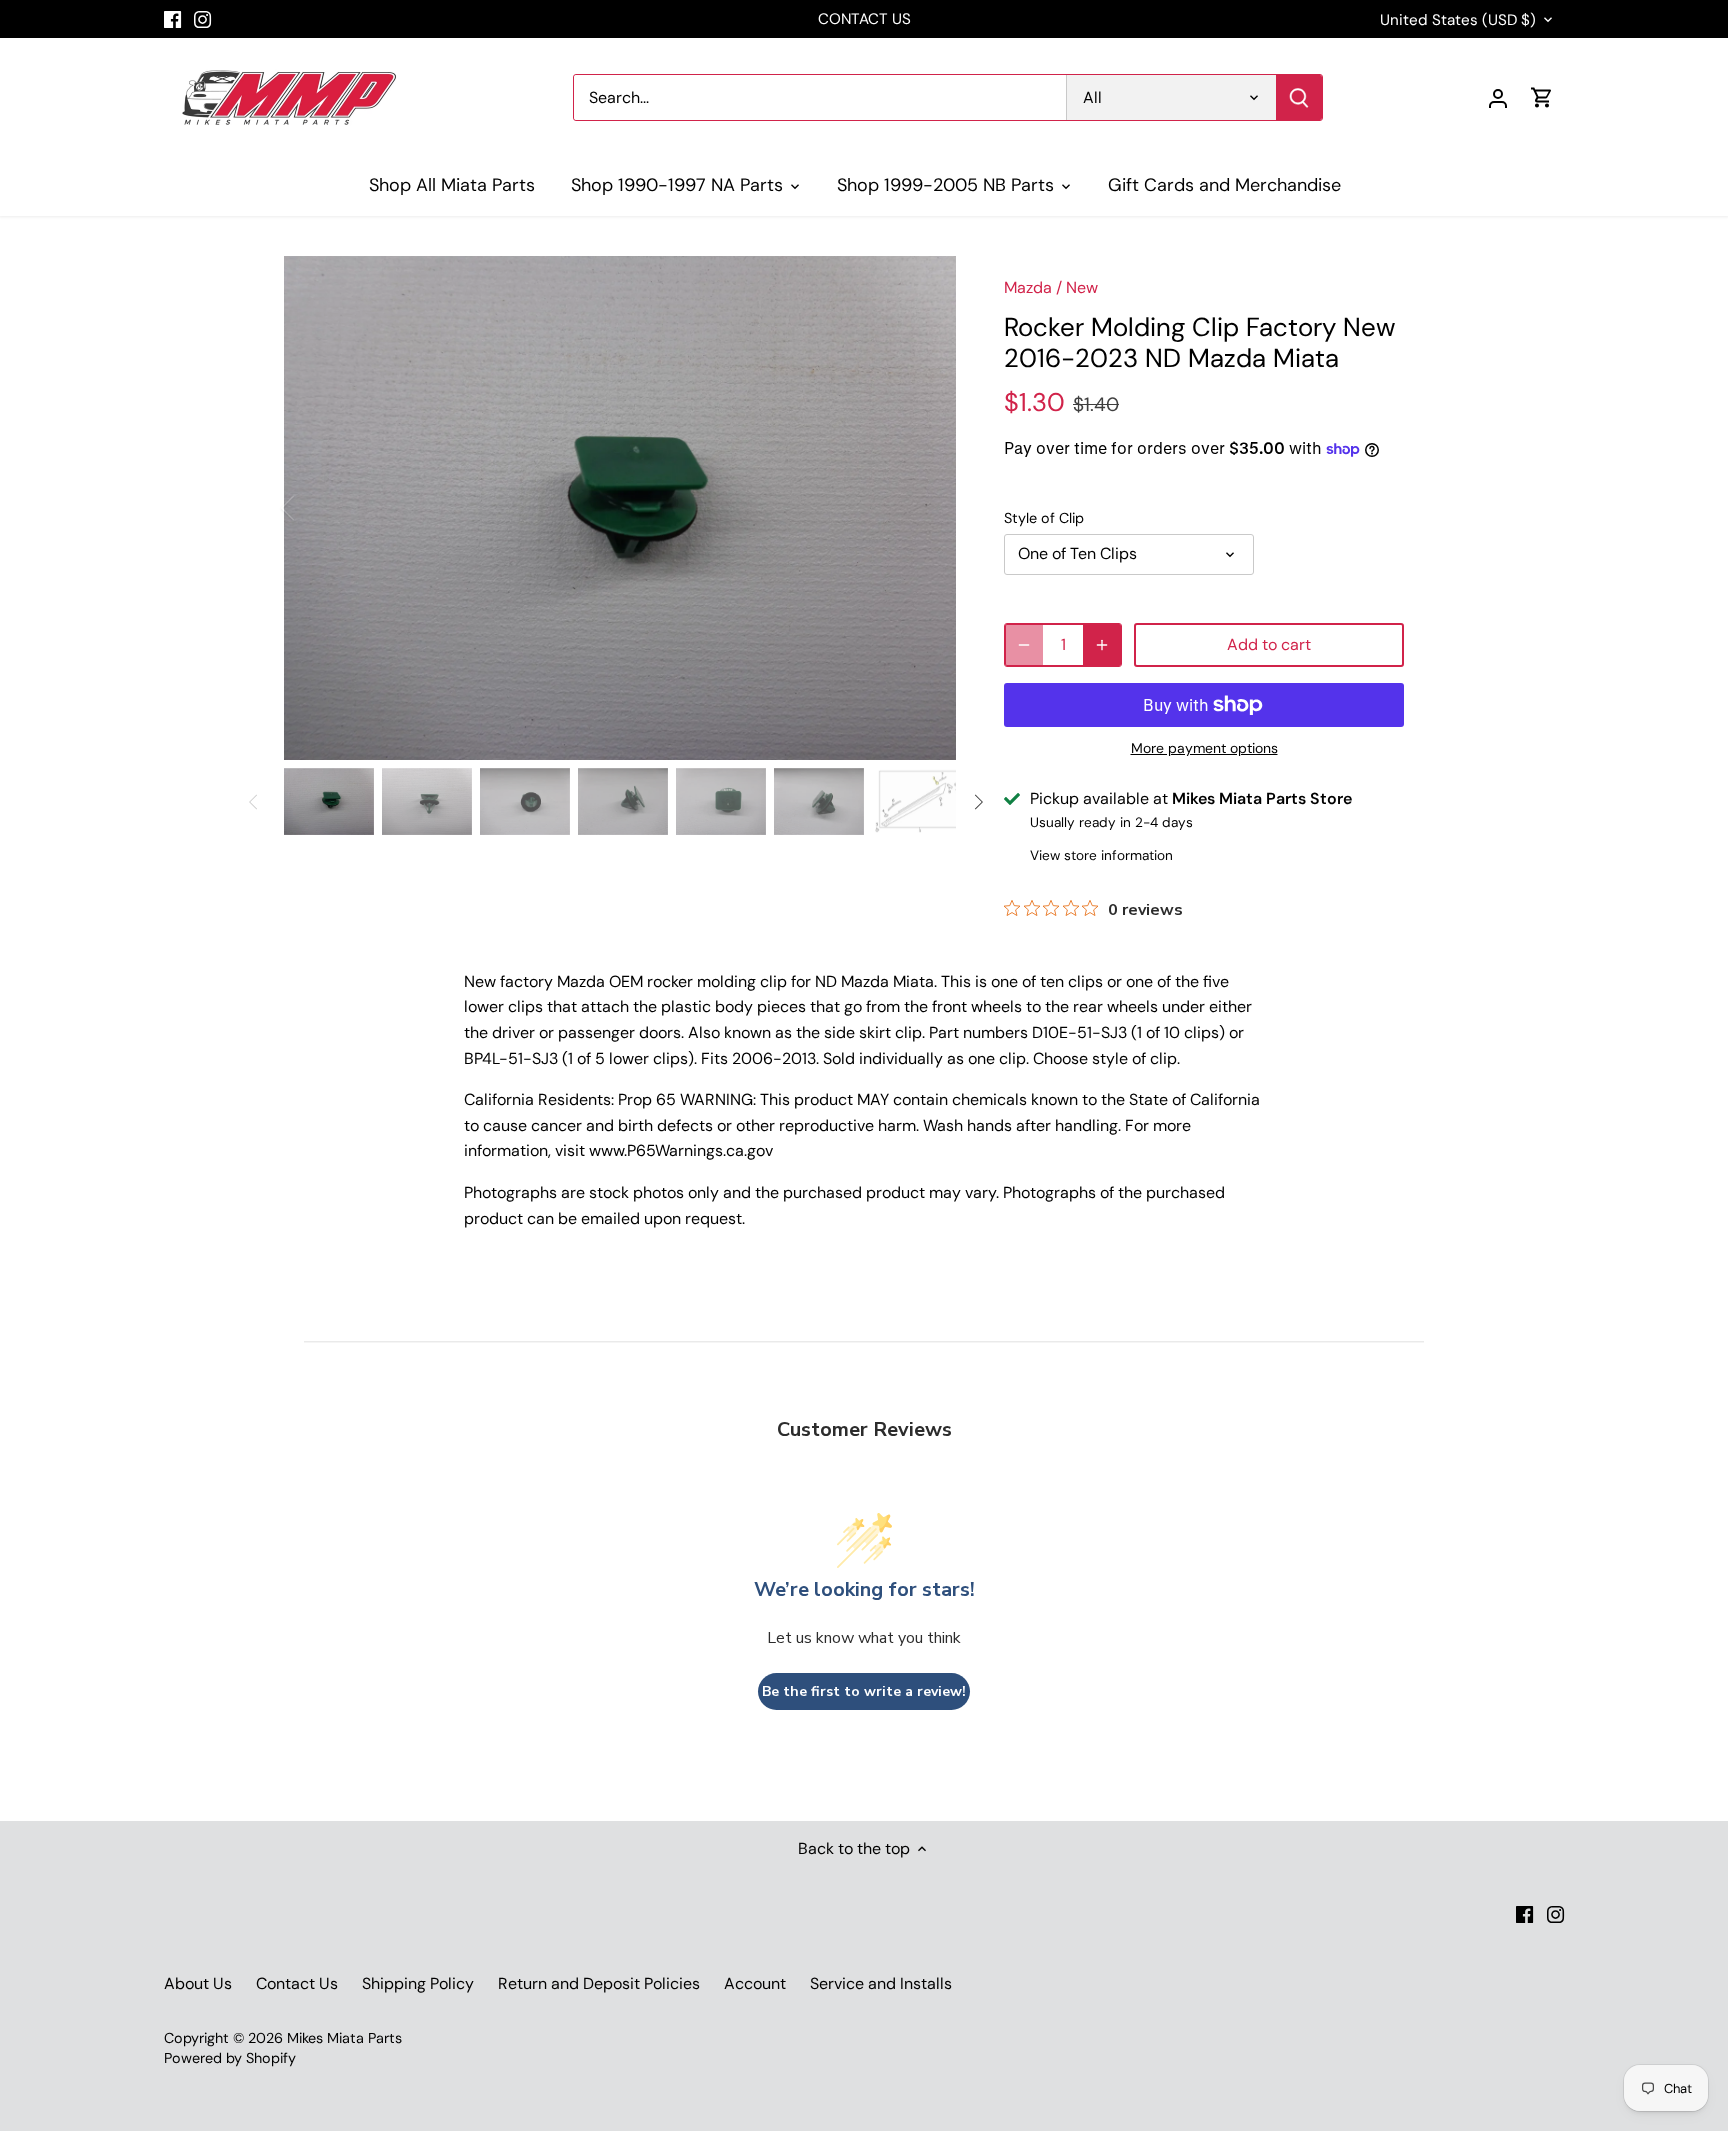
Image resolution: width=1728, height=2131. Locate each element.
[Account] (1498, 97)
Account (755, 1983)
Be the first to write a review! (864, 1691)
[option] (620, 508)
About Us (198, 1983)
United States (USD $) (1458, 20)
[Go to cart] (1542, 97)
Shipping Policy (418, 1983)
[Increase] (1102, 645)
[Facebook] (172, 19)
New (1082, 287)
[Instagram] (202, 19)
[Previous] (314, 508)
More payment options (1204, 748)
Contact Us (297, 1983)
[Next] (926, 508)
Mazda (1028, 287)
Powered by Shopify (230, 2058)
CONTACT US (864, 19)
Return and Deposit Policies (599, 1983)
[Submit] (1299, 97)
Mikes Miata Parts (344, 2038)
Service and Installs (881, 1983)
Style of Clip (1044, 518)
